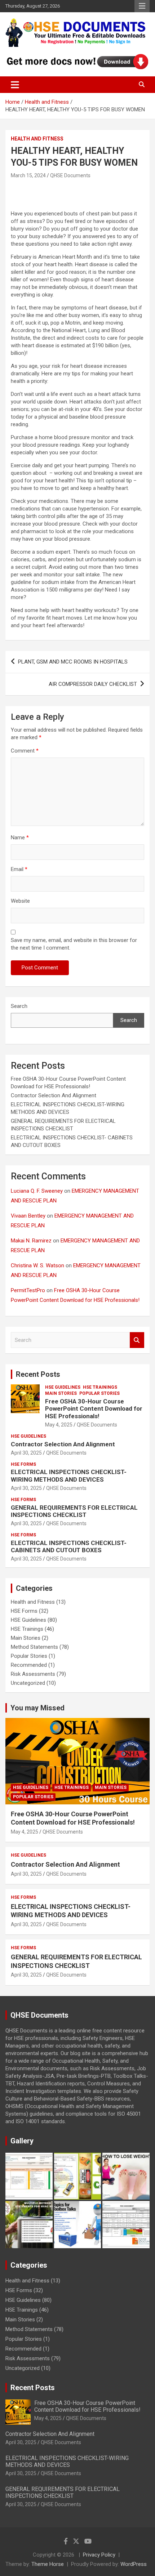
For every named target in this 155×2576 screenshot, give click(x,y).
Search (19, 1006)
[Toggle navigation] (15, 85)
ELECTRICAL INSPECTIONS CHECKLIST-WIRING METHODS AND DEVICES (69, 1475)
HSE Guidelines (63, 1387)
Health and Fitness (37, 139)
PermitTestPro (28, 1290)
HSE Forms (23, 1464)
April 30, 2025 (26, 1453)
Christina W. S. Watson (37, 1265)
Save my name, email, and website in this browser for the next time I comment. (74, 944)
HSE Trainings (100, 1387)
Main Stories (61, 1393)
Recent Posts (38, 1374)
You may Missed (37, 1708)
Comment (25, 751)
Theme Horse (48, 2564)
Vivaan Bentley (28, 1216)
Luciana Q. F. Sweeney (37, 1191)
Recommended (29, 1665)
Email (19, 869)
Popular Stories (99, 1393)
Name (20, 838)
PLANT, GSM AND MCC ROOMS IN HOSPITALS (73, 662)
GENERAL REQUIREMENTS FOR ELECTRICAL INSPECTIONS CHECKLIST (74, 1511)
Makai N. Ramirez (31, 1241)
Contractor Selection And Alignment (54, 1095)
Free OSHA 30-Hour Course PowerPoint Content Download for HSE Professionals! (94, 1409)
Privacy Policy (99, 2555)
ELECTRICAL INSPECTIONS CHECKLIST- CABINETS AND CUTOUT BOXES (69, 1546)
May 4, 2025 (59, 1425)
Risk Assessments (33, 1674)
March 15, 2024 (28, 175)
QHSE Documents (70, 175)
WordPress (134, 2564)
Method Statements (34, 1647)
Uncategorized (28, 1683)
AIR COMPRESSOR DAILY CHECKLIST (93, 684)
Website (20, 901)
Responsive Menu (142, 6)
